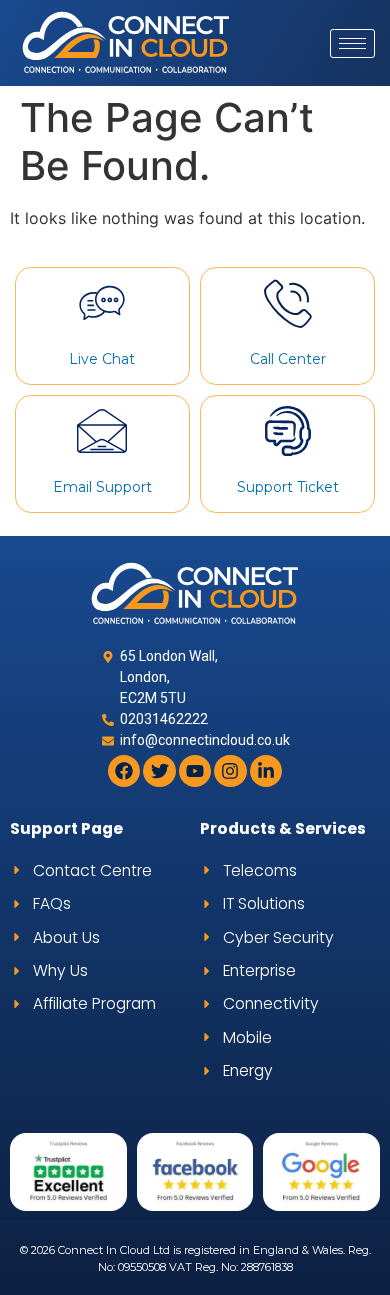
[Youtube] (195, 771)
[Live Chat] (102, 303)
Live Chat (102, 359)
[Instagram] (230, 771)
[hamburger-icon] (352, 43)
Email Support (102, 487)
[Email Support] (102, 431)
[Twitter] (159, 771)
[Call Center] (288, 303)
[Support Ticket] (288, 431)
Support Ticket (288, 487)
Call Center (288, 359)
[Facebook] (124, 771)
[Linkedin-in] (266, 771)
